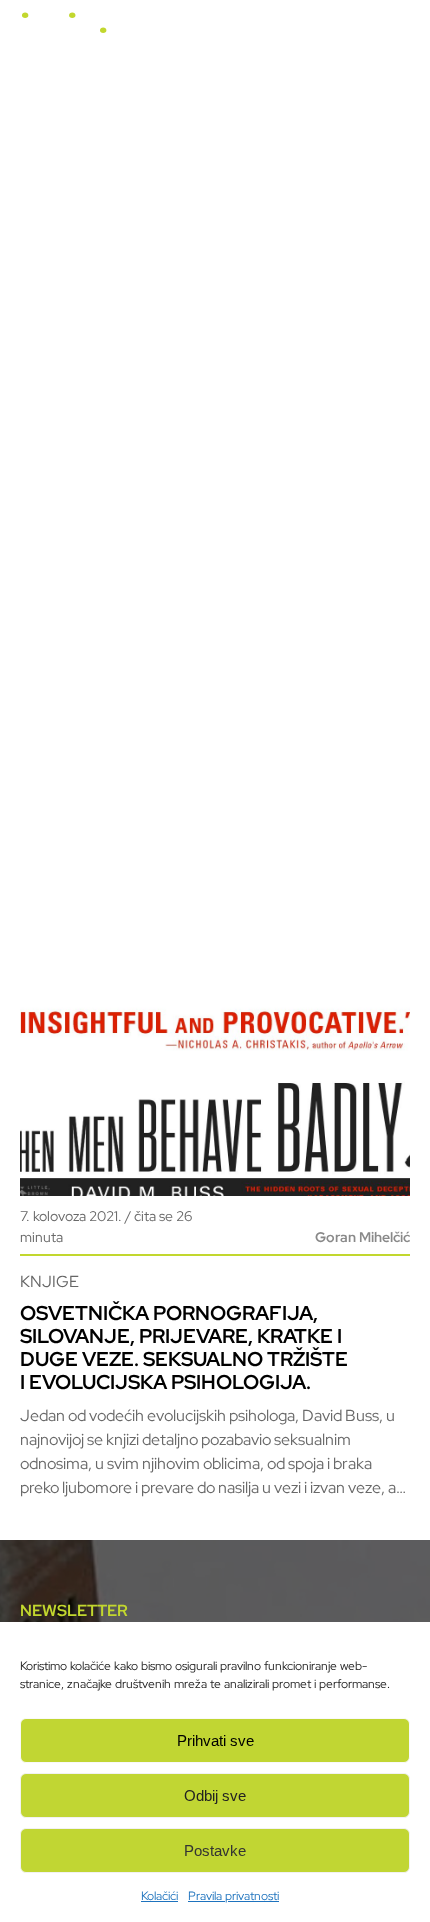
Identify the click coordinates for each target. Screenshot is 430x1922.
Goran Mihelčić (362, 1237)
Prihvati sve (215, 1740)
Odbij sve (215, 1795)
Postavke (215, 1850)
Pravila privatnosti (233, 1896)
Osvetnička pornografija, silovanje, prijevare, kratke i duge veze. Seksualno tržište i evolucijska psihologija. (184, 1347)
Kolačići (159, 1896)
